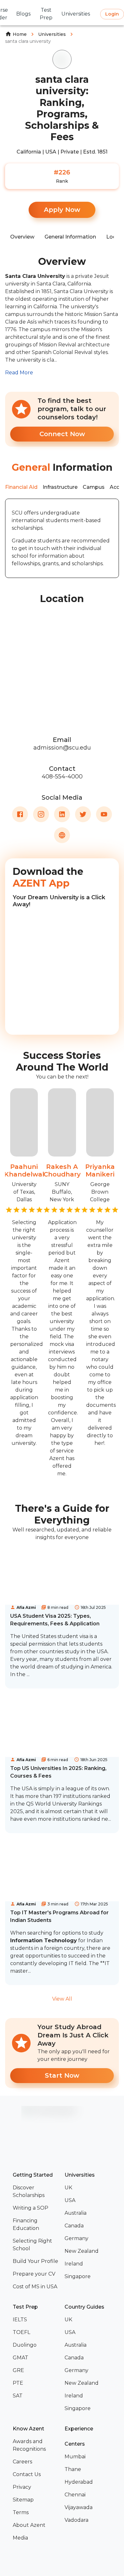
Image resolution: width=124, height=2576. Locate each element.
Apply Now (62, 210)
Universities (52, 34)
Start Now (62, 2075)
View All (62, 1999)
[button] (36, 2192)
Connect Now (62, 434)
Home (20, 34)
